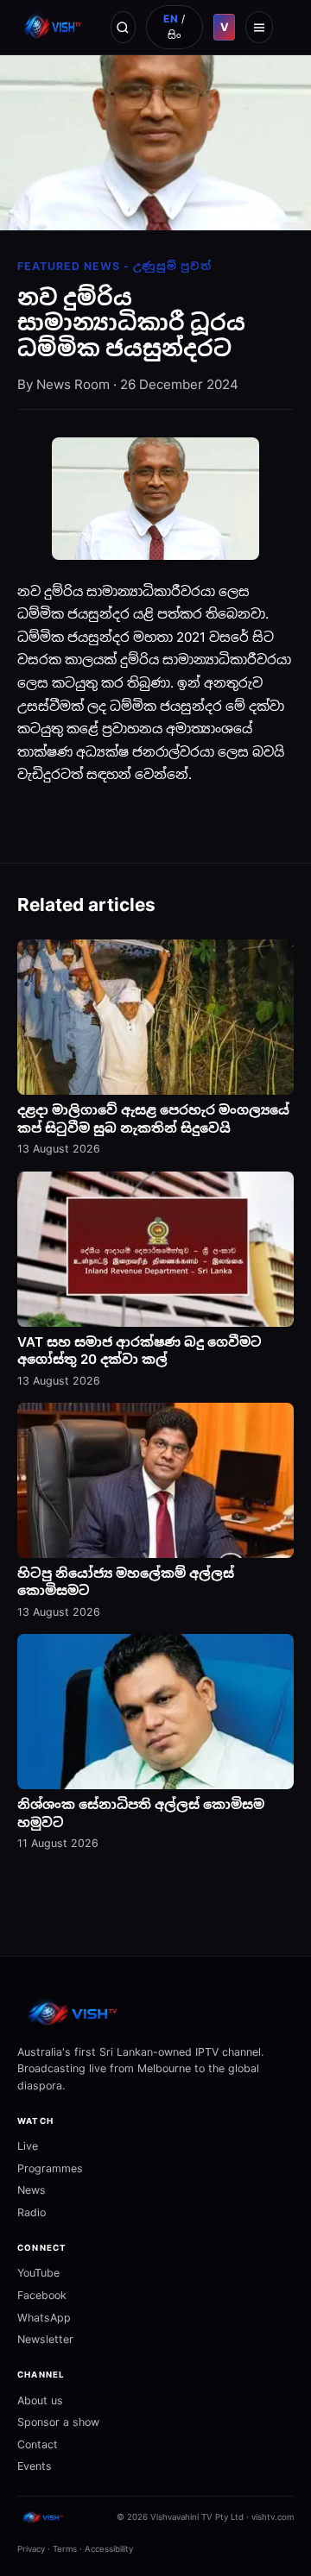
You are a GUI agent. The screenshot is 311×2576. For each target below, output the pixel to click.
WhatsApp (44, 2318)
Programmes (50, 2168)
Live (28, 2146)
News (32, 2190)
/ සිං (175, 27)
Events (35, 2466)
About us (40, 2400)
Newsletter (45, 2339)
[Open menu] (259, 27)
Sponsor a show (58, 2422)
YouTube (38, 2273)
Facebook (42, 2295)
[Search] (123, 27)
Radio (32, 2212)
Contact (38, 2444)
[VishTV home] (54, 27)
